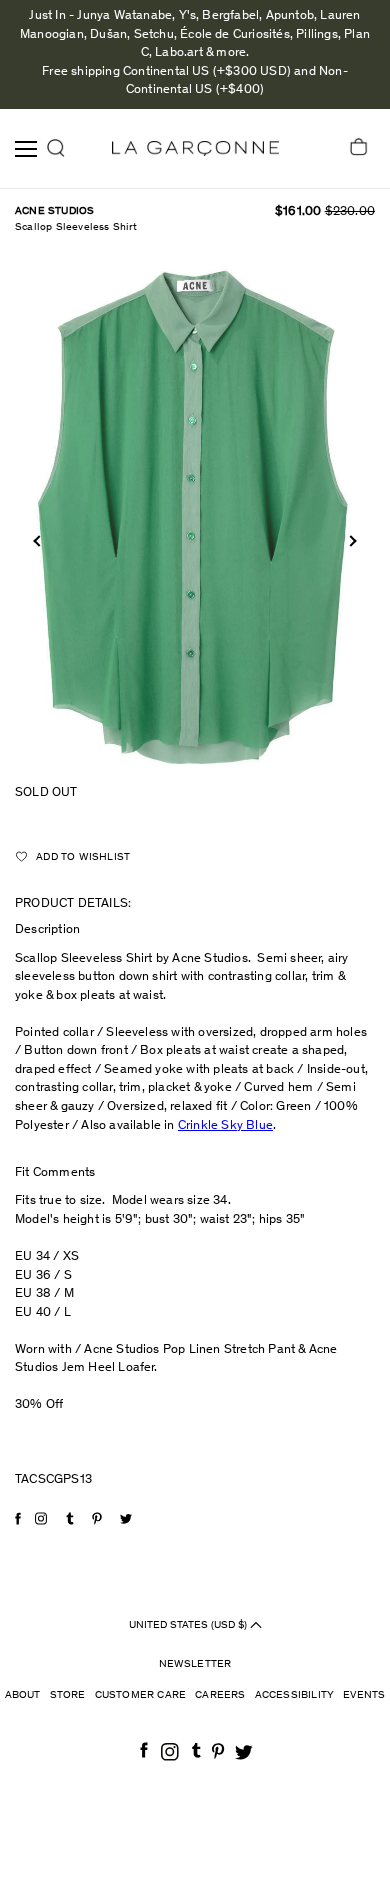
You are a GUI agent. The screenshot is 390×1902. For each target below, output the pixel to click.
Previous (38, 541)
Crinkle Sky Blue (225, 1126)
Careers (220, 1695)
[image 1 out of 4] (195, 514)
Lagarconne (195, 148)
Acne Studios (54, 211)
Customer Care (141, 1695)
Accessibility (295, 1695)
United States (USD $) (189, 1625)
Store (68, 1695)
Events (364, 1695)
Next (350, 541)
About (23, 1695)
